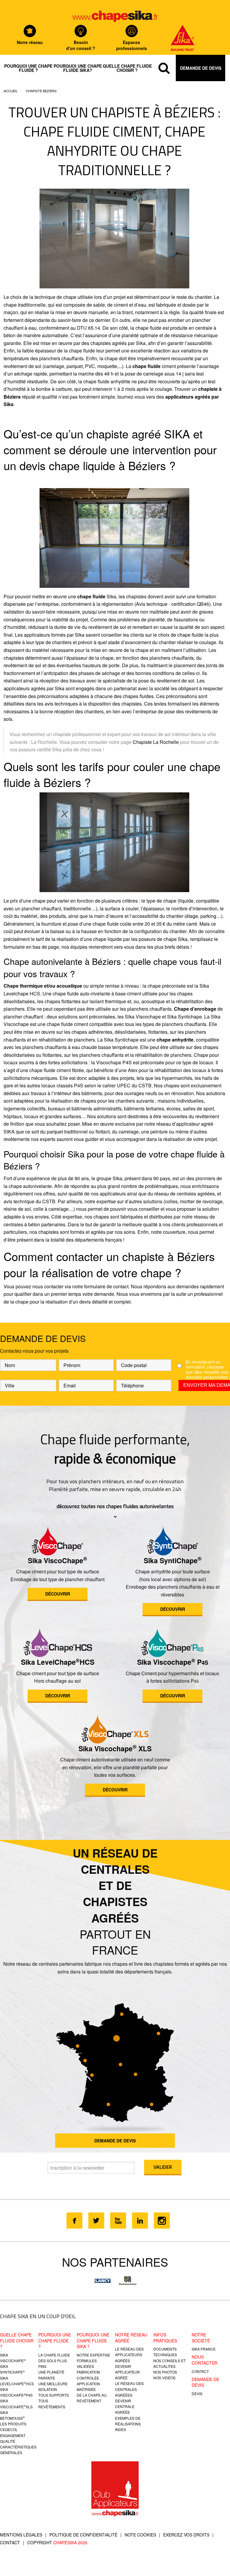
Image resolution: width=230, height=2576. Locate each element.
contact (200, 2371)
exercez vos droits (186, 2535)
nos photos (165, 2372)
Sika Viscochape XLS (115, 1748)
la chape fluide (54, 2355)
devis (197, 2393)
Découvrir (58, 1594)
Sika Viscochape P (173, 1662)
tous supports (54, 2395)
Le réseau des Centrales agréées (129, 2389)
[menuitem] (28, 68)
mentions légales (21, 2535)
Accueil (11, 91)
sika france (204, 2349)
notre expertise (93, 2355)
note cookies (140, 2535)
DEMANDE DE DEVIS (115, 2141)
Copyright (57, 2542)
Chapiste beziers (41, 91)
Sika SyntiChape (173, 1560)
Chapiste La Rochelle (156, 742)
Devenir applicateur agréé (127, 2372)
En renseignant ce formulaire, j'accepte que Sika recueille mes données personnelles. (207, 1369)
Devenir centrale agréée (125, 2406)
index (121, 2429)
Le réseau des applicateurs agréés (129, 2355)
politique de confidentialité (83, 2535)
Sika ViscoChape (57, 1560)
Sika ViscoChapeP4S (16, 2392)
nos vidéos (164, 2378)
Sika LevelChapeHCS (58, 1662)
